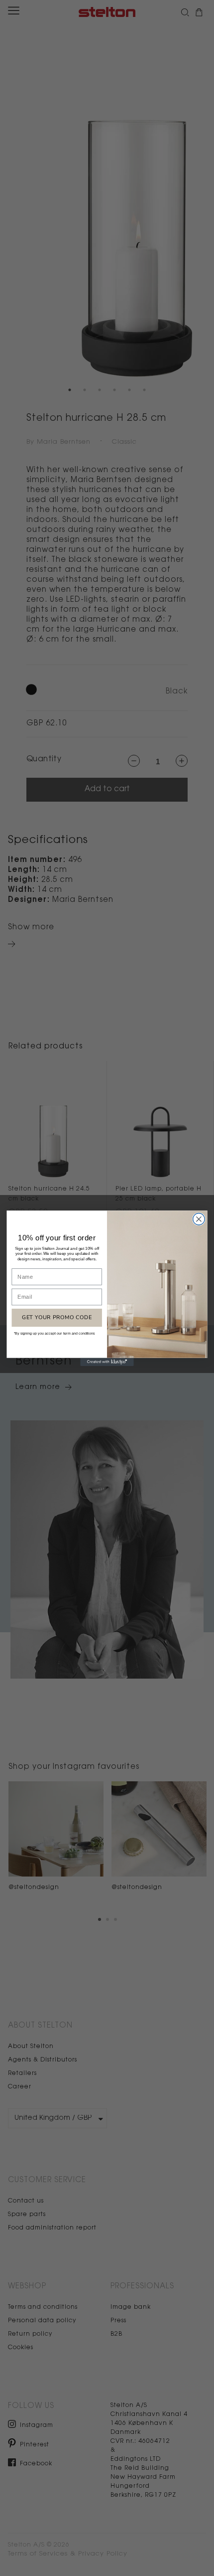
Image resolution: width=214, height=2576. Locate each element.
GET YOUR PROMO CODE (57, 1317)
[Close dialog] (199, 1219)
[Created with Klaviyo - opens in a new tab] (107, 1362)
